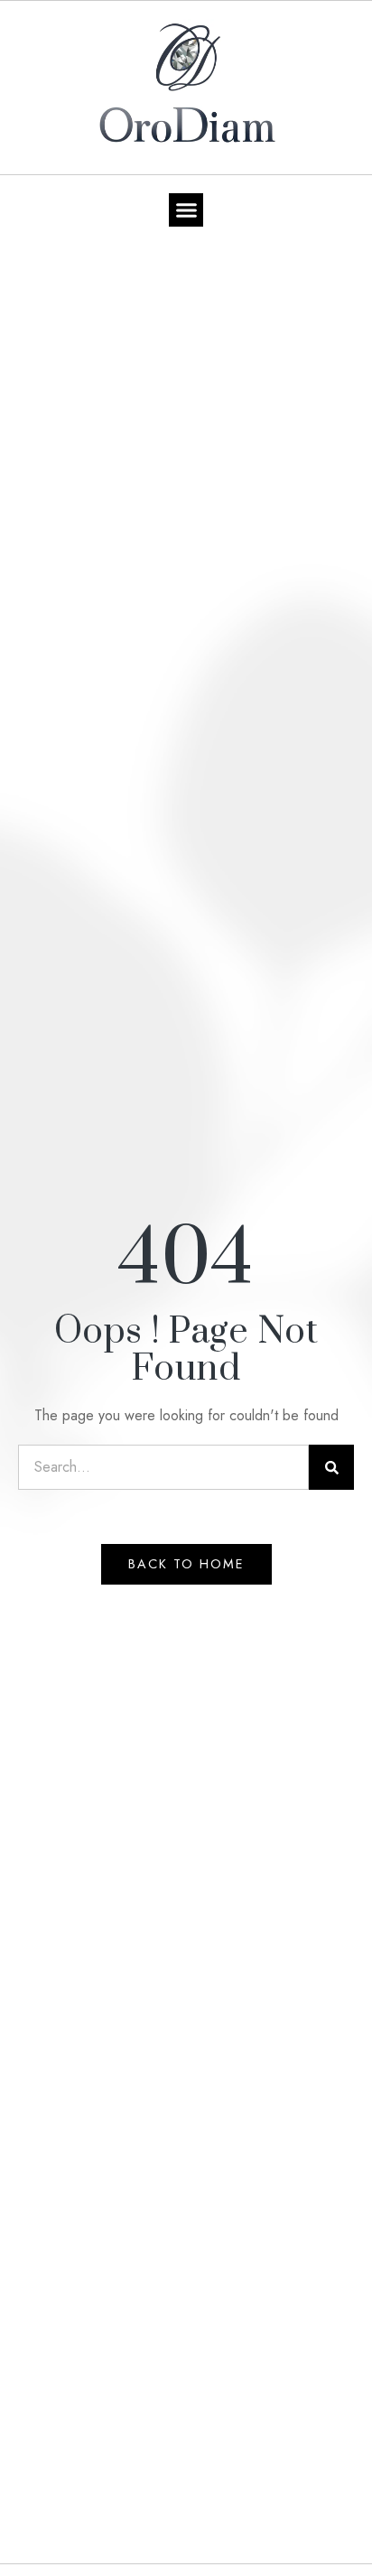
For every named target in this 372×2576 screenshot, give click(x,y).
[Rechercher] (331, 1467)
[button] (186, 210)
